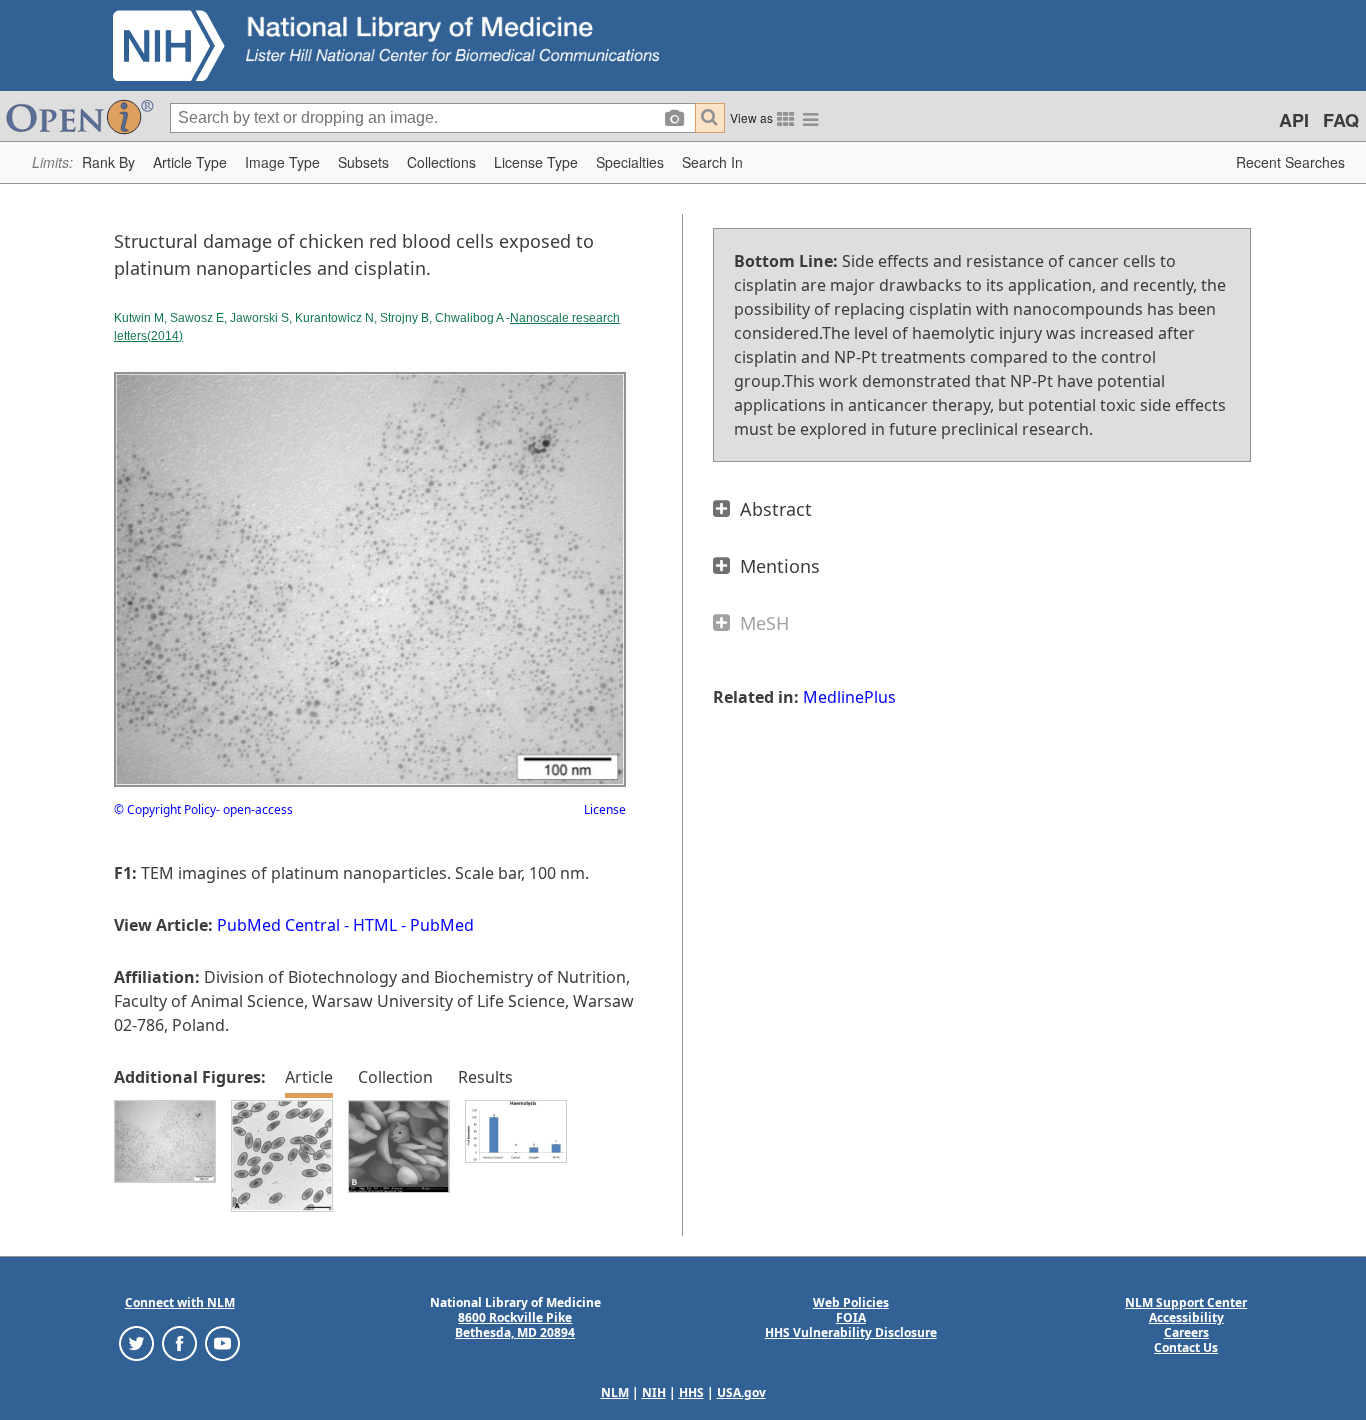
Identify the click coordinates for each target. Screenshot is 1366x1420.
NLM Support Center (1186, 1302)
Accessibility (1186, 1317)
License (605, 809)
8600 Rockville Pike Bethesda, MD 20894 (515, 1325)
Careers (1186, 1332)
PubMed (442, 925)
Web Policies (851, 1302)
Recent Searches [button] (1290, 162)
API (1294, 120)
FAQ (1341, 120)
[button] (108, 162)
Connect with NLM (180, 1302)
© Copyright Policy (165, 809)
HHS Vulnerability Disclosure (851, 1332)
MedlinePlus (849, 697)
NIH (654, 1392)
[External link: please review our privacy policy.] (136, 1342)
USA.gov (741, 1392)
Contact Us (1186, 1347)
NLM (615, 1392)
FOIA (851, 1317)
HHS (691, 1392)
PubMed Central (278, 925)
